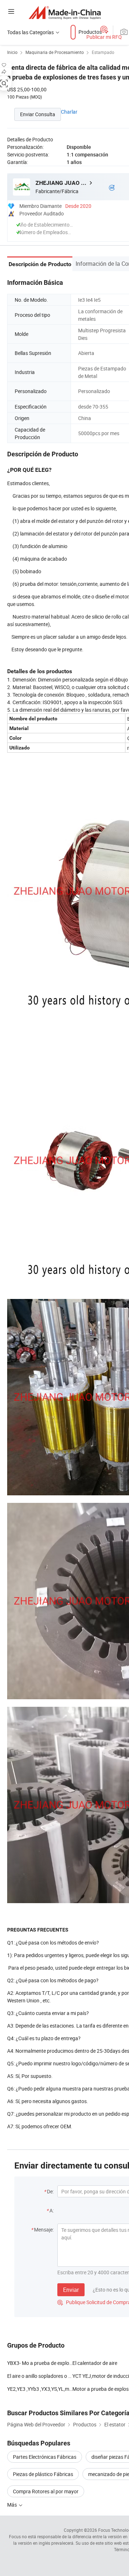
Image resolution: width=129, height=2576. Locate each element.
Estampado (103, 52)
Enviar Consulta (38, 114)
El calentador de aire (95, 2363)
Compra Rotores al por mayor (46, 2491)
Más (13, 2505)
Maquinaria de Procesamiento (55, 52)
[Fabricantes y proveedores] (65, 12)
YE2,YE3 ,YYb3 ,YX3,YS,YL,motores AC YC (40, 2389)
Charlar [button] (69, 112)
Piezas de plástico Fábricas (43, 2474)
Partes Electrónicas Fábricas (45, 2457)
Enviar (71, 2290)
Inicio (12, 52)
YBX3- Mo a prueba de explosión (40, 2363)
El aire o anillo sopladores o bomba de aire (40, 2376)
